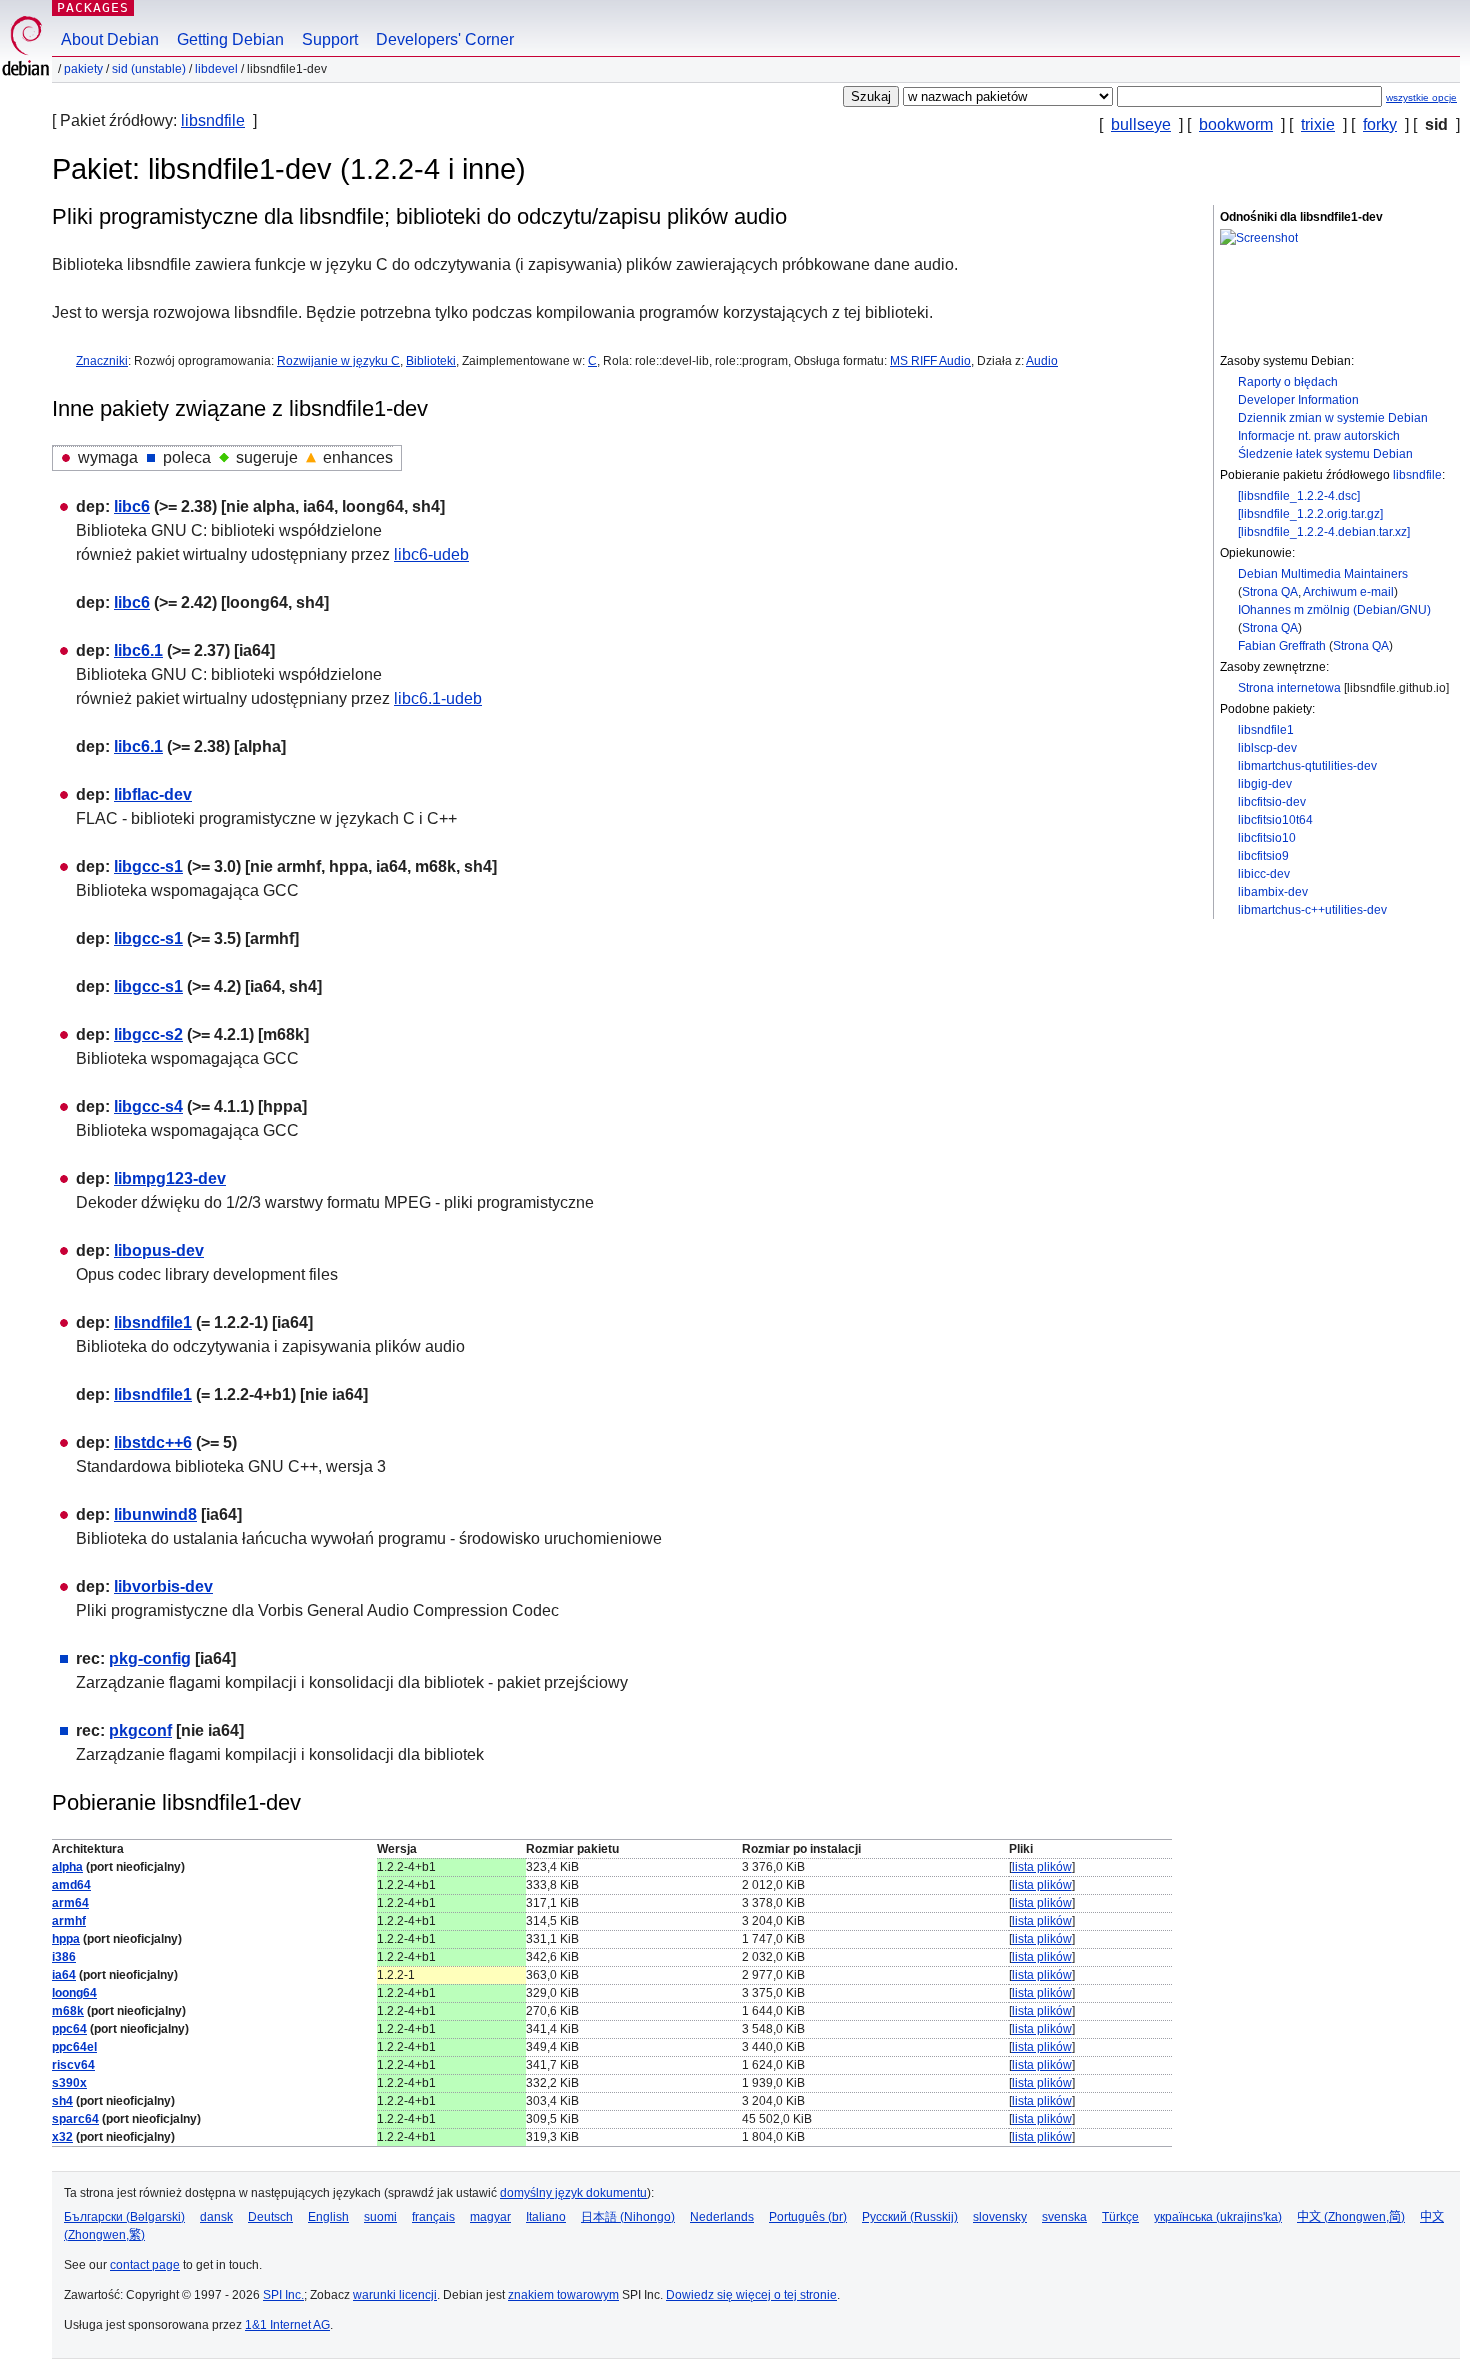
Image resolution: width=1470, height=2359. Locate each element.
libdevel (216, 69)
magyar (490, 2217)
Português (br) (808, 2217)
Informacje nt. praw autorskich (1319, 436)
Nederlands (722, 2217)
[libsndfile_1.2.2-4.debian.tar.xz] (1324, 532)
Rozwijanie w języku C (338, 361)
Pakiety (83, 69)
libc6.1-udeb (438, 698)
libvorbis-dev (163, 1586)
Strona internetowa (1289, 688)
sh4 (62, 2101)
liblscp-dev (1267, 748)
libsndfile (213, 120)
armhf (69, 1921)
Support (330, 39)
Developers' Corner (445, 39)
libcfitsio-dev (1272, 802)
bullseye (1141, 124)
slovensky (1000, 2217)
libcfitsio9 (1263, 856)
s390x (69, 2083)
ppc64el (74, 2047)
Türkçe (1120, 2217)
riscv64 (73, 2065)
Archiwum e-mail (1348, 592)
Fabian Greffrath (1282, 646)
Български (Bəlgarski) (124, 2217)
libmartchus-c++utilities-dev (1312, 910)
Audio (1042, 361)
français (433, 2217)
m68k (68, 2011)
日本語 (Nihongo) (628, 2217)
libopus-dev (159, 1250)
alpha (67, 1867)
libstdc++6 (153, 1442)
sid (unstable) (149, 69)
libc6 (132, 506)
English (328, 2217)
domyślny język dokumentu (573, 2193)
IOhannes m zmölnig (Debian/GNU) (1334, 610)
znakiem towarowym (563, 2295)
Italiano (546, 2217)
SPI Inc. (283, 2295)
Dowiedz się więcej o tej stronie (751, 2295)
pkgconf (140, 1730)
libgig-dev (1265, 784)
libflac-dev (153, 794)
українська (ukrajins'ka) (1218, 2217)
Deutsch (270, 2217)
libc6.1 (138, 650)
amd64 (71, 1885)
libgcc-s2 (148, 1034)
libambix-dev (1273, 892)
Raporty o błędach (1288, 382)
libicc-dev (1264, 874)
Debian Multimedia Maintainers (1323, 574)
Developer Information (1298, 400)
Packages (93, 7)
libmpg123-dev (170, 1178)
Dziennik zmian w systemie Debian (1333, 418)
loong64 (74, 1993)
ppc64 (69, 2029)
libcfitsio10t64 (1275, 820)
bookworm (1236, 124)
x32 (62, 2137)
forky (1380, 124)
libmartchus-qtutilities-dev (1307, 766)
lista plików (1042, 1867)
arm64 (70, 1903)
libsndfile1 (1266, 730)
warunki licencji (395, 2295)
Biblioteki (431, 361)
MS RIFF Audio (930, 361)
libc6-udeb (431, 554)
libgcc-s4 (148, 1106)
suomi (380, 2217)
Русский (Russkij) (910, 2217)
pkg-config (150, 1658)
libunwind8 (155, 1514)
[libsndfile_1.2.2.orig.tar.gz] (1310, 514)
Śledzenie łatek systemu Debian (1325, 454)
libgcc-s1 (148, 866)
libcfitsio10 (1267, 838)
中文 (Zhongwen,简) (1351, 2217)
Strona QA (1270, 592)
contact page (145, 2265)
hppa (66, 1939)
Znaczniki (102, 361)
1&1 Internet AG (287, 2325)
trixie (1318, 124)
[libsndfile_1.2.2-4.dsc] (1299, 496)
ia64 (64, 1975)
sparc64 (75, 2119)
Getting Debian (230, 39)
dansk (216, 2217)
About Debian (110, 39)
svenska (1064, 2217)
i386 (64, 1957)
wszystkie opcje (1421, 97)
